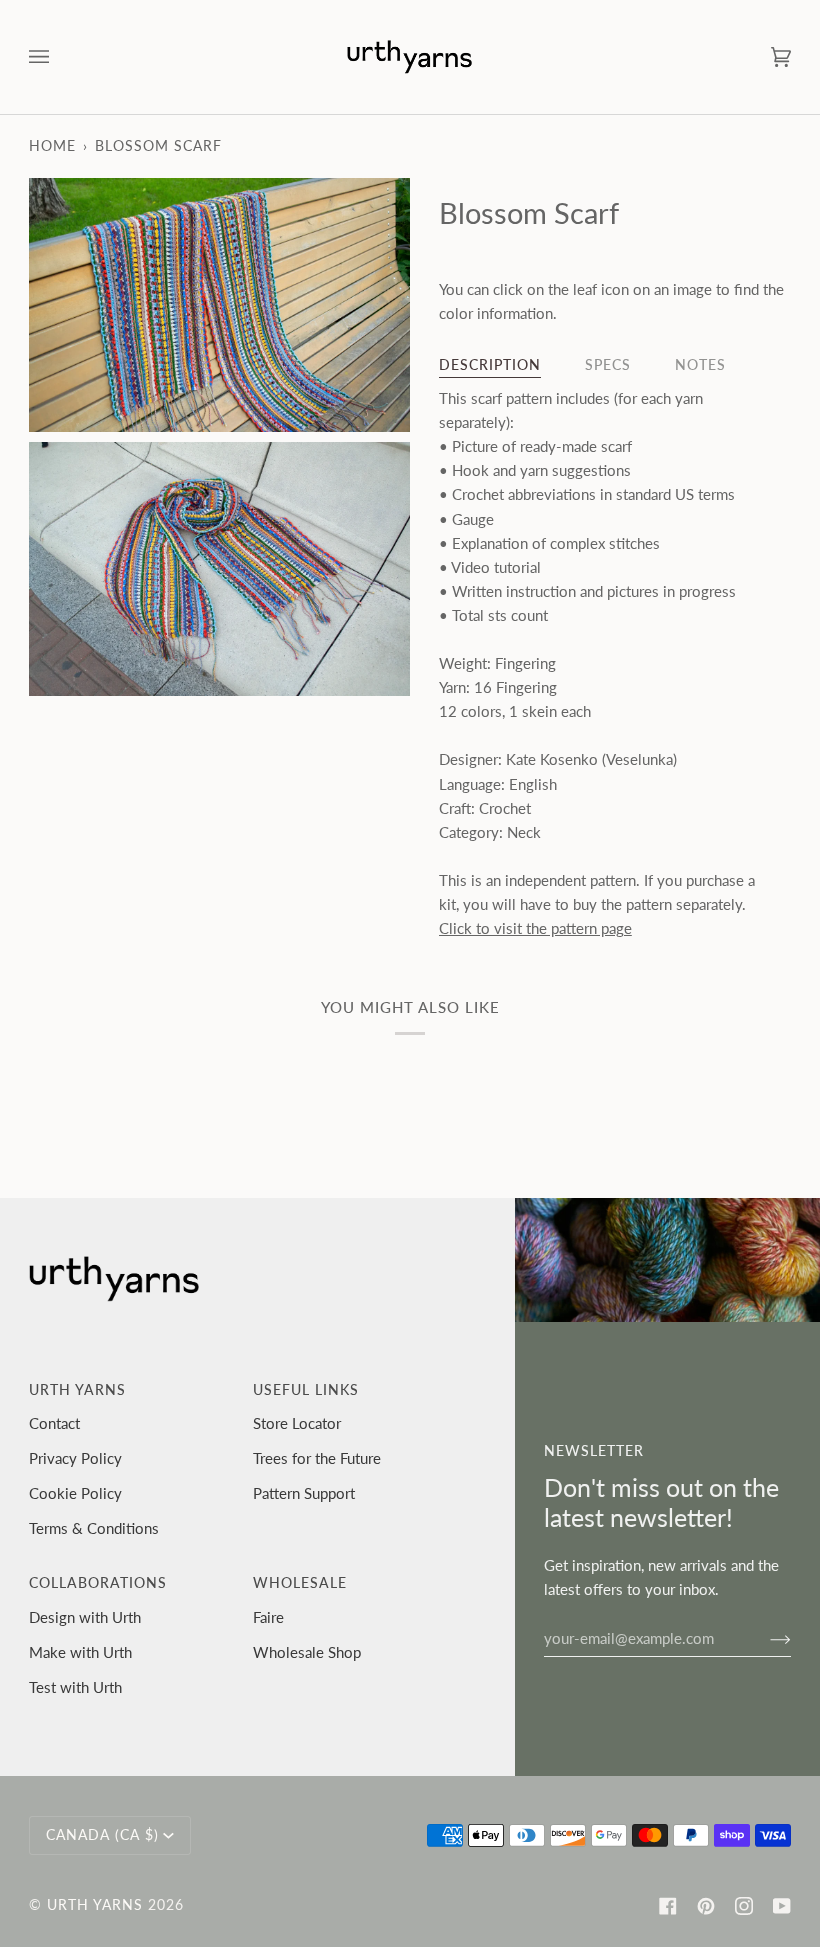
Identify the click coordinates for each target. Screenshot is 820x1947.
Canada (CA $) (102, 1835)
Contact (54, 1423)
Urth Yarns (95, 1905)
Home (52, 146)
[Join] (764, 1638)
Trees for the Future (317, 1458)
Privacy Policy (75, 1458)
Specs (608, 365)
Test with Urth (75, 1687)
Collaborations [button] (98, 1583)
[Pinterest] (706, 1906)
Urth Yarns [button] (77, 1390)
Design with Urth (85, 1617)
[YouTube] (782, 1906)
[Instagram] (744, 1906)
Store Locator (297, 1423)
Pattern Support (304, 1493)
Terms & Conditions (94, 1528)
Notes (700, 365)
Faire (268, 1617)
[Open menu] (59, 57)
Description (490, 365)
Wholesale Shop (307, 1652)
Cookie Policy (75, 1493)
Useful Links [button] (306, 1390)
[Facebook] (668, 1906)
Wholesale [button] (300, 1583)
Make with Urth (80, 1652)
